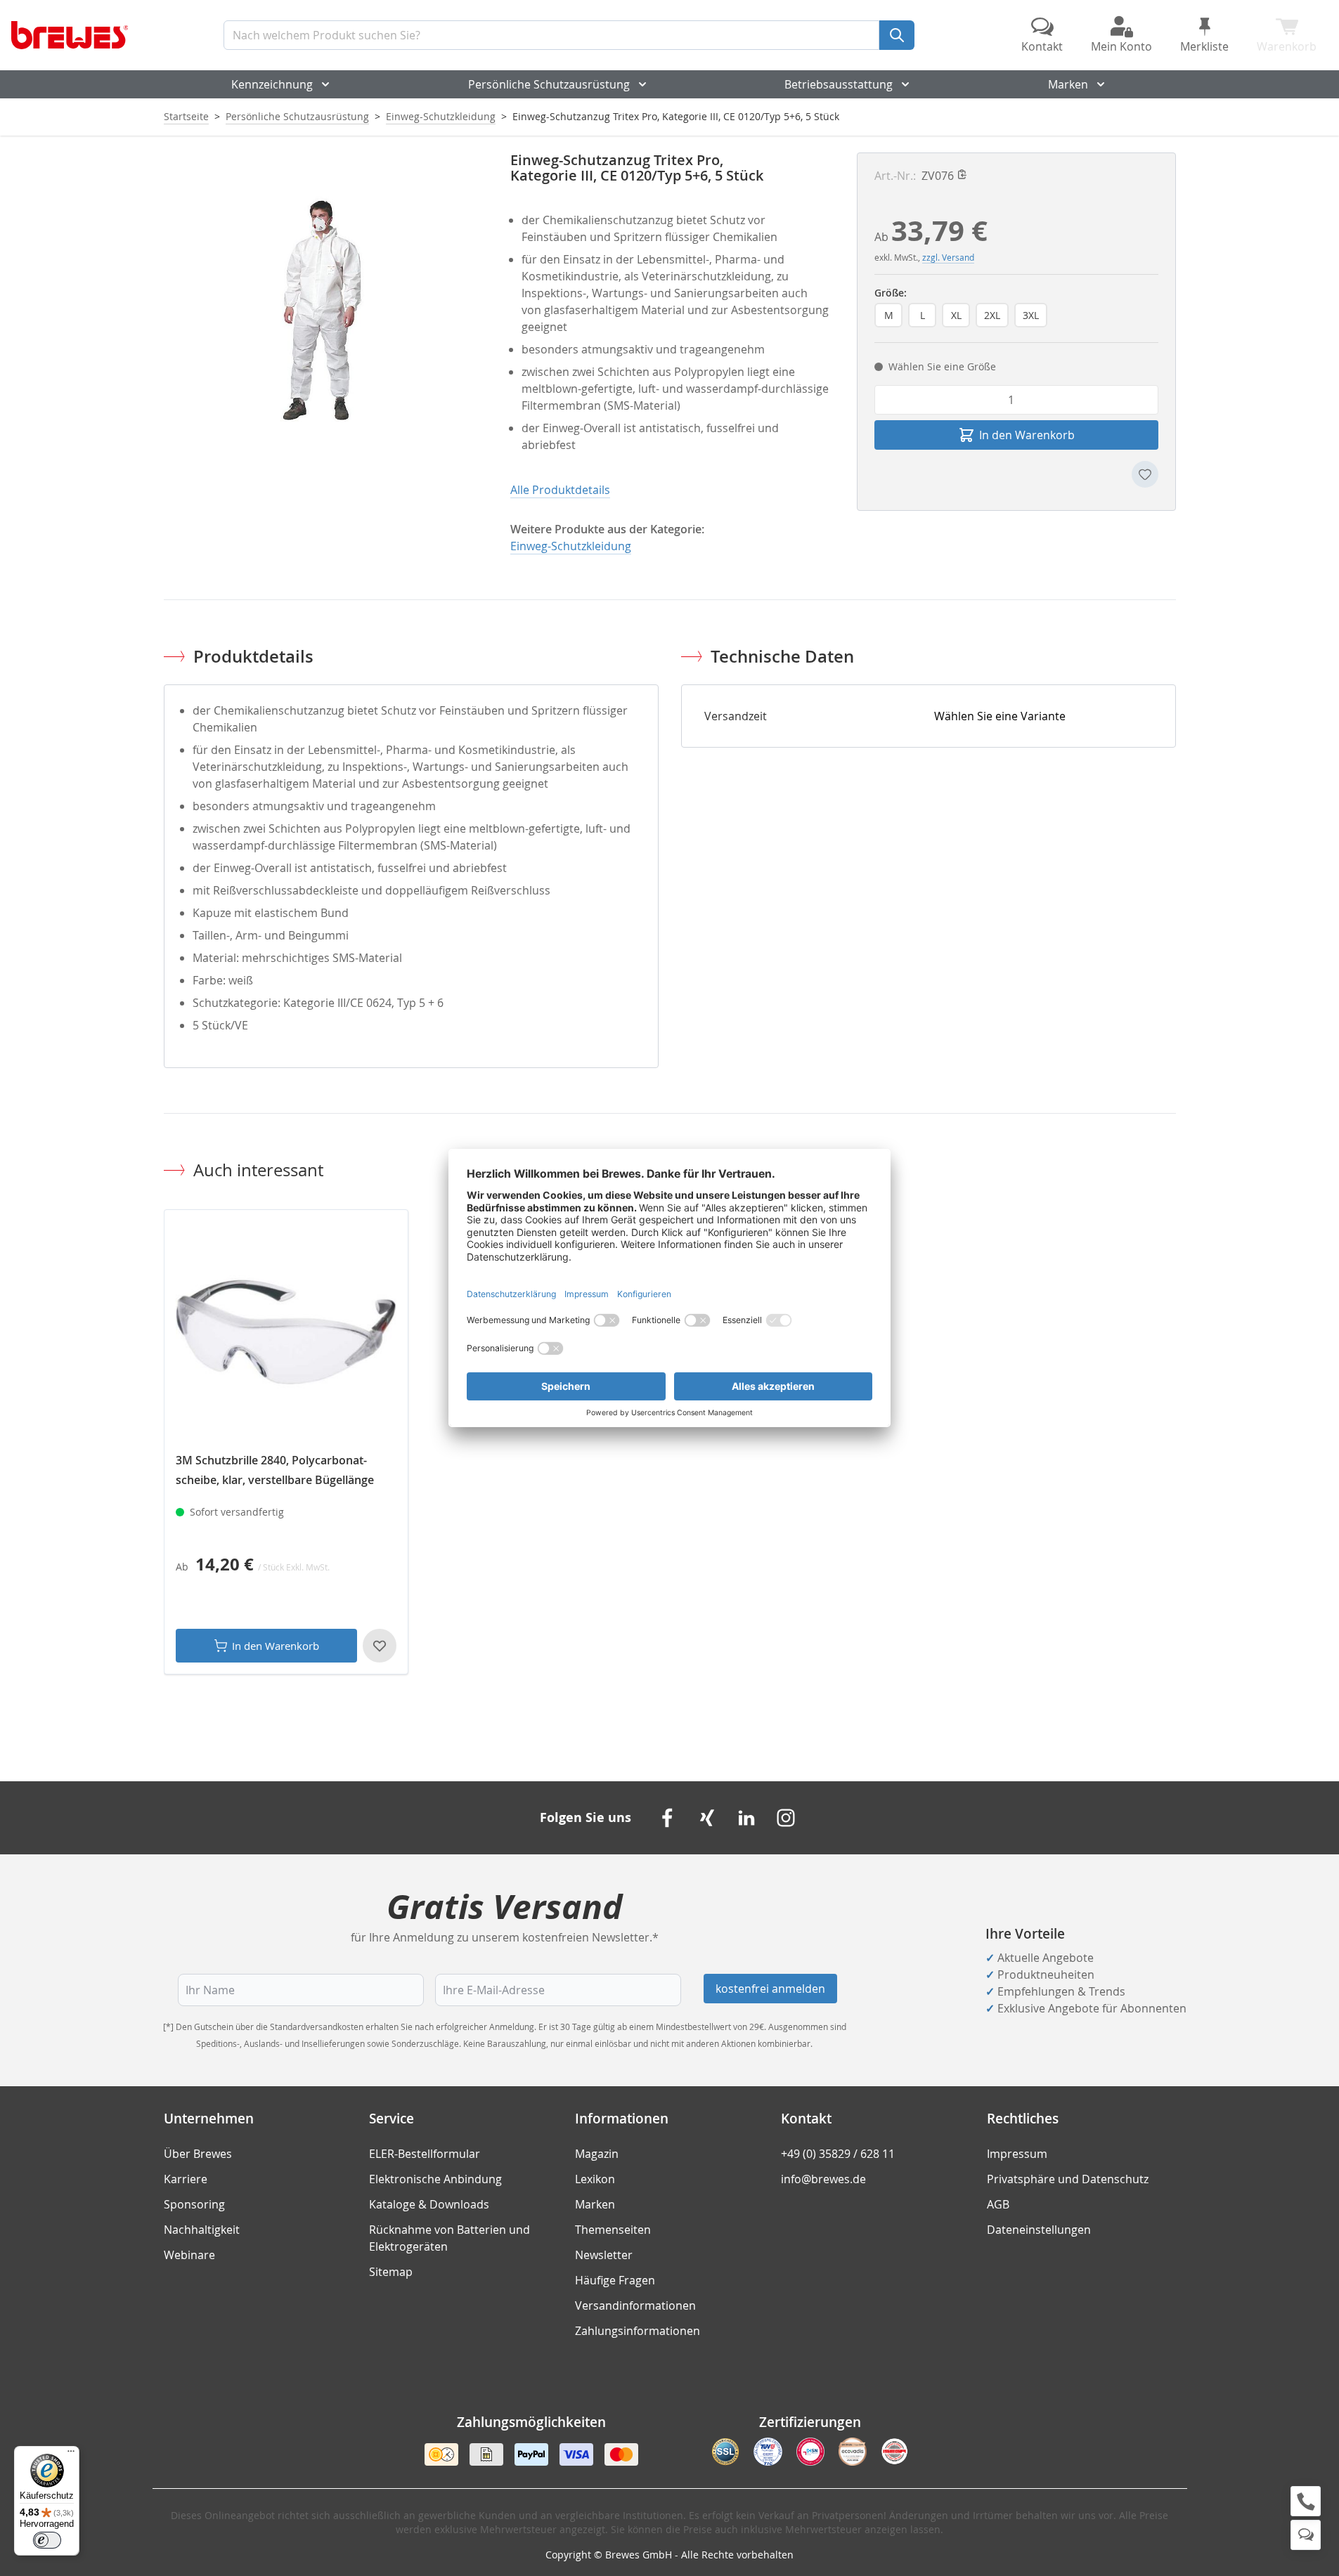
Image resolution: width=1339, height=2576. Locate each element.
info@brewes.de (823, 2179)
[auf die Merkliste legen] (1145, 474)
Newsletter (604, 2255)
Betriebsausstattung (839, 84)
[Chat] (1306, 2535)
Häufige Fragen (615, 2280)
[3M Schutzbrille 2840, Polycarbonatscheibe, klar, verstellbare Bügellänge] (286, 1332)
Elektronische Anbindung (435, 2179)
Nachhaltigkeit (202, 2230)
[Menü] (71, 2454)
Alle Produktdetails (560, 490)
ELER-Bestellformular (425, 2154)
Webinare (189, 2255)
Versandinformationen (635, 2305)
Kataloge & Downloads (429, 2204)
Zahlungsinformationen (638, 2331)
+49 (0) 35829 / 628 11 (838, 2154)
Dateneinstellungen (1039, 2230)
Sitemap (391, 2272)
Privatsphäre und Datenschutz (1068, 2179)
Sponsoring (194, 2204)
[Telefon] (1306, 2501)
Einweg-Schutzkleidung (441, 116)
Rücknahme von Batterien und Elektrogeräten (449, 2238)
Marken (1068, 84)
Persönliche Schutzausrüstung (549, 84)
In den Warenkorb (276, 1646)
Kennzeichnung (272, 84)
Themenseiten (613, 2230)
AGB (998, 2204)
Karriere (186, 2179)
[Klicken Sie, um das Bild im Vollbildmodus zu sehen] (323, 312)
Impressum (1017, 2154)
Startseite (186, 116)
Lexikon (595, 2179)
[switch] (47, 2540)
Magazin (597, 2154)
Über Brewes (198, 2154)
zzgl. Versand (948, 257)
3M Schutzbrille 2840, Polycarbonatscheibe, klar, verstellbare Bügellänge (275, 1470)
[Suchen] (897, 35)
